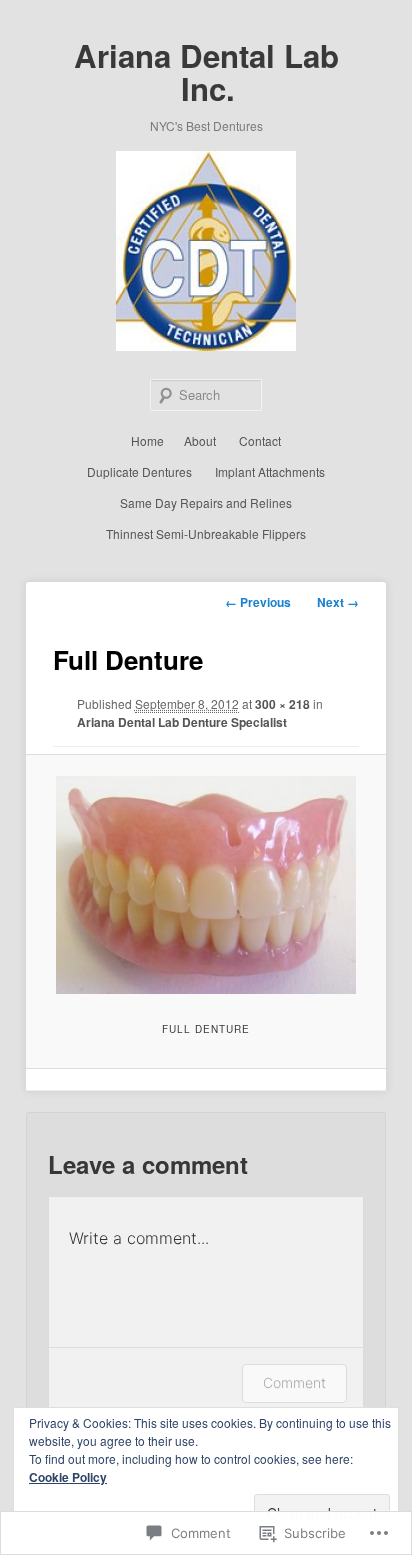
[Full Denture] (205, 885)
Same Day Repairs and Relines (206, 502)
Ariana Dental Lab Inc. (206, 72)
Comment (294, 1382)
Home (147, 440)
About (200, 440)
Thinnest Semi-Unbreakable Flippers (206, 533)
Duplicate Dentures (139, 471)
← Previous (258, 602)
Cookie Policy (68, 1477)
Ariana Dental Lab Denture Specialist (182, 722)
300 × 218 (282, 704)
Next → (338, 602)
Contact (260, 440)
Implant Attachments (270, 471)
